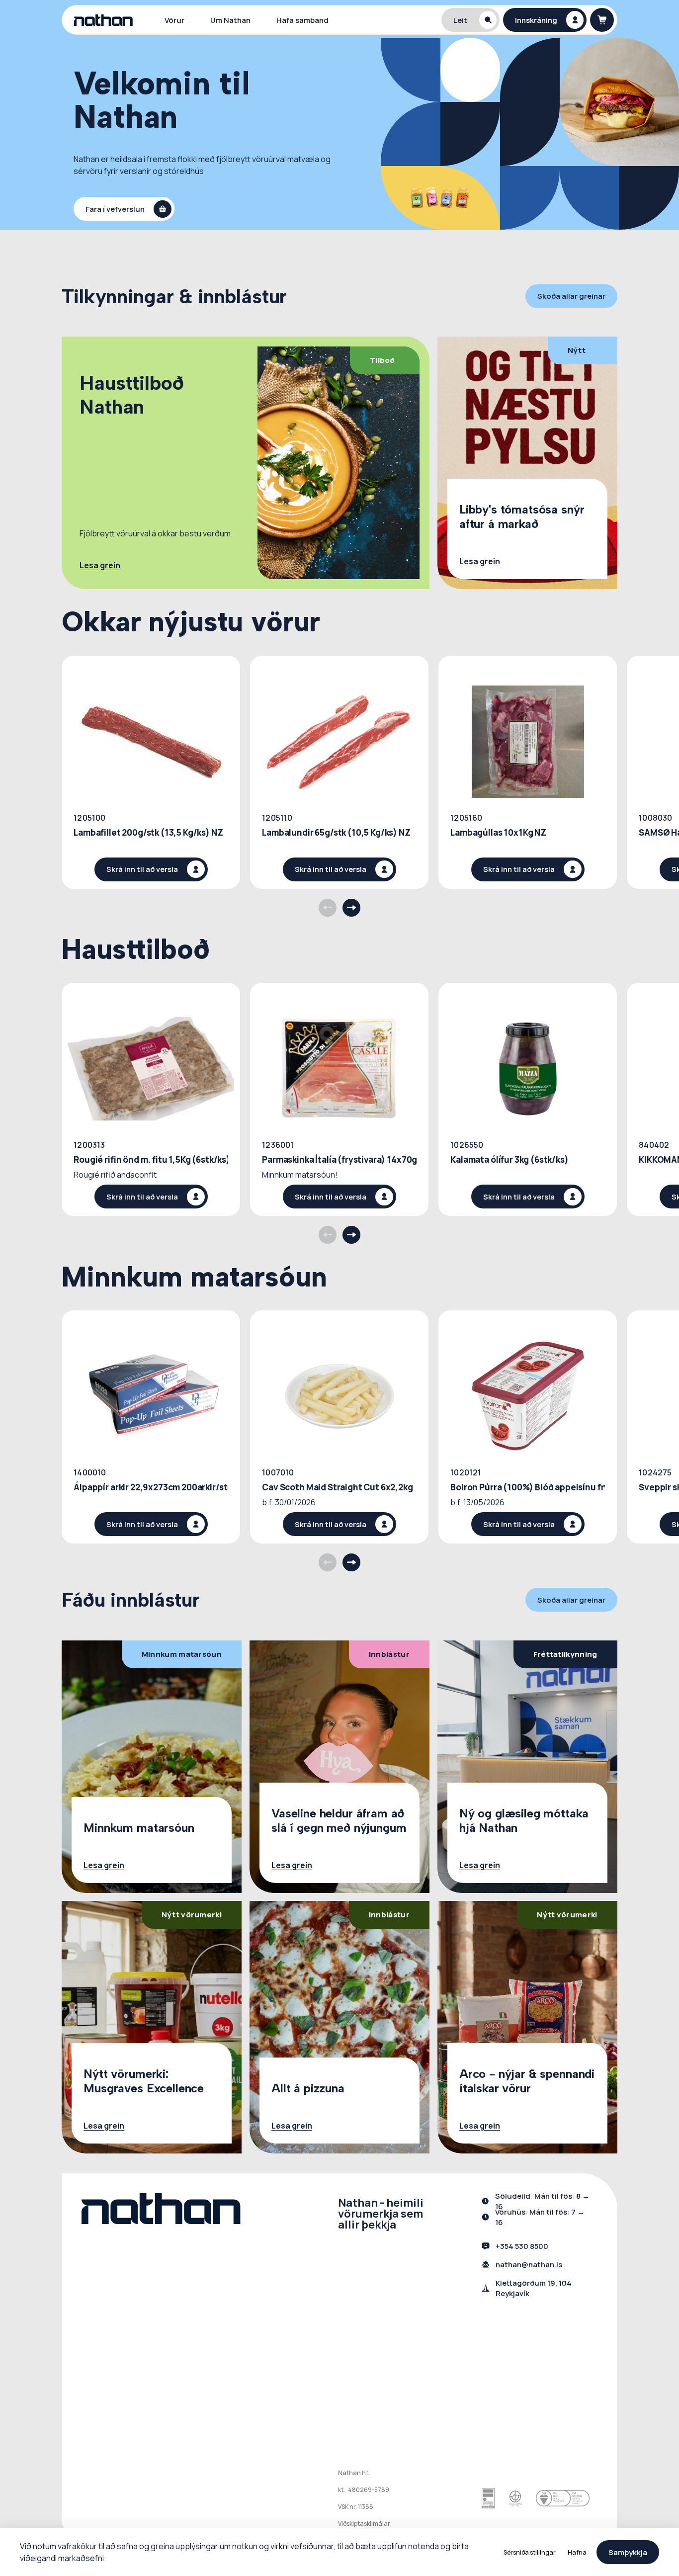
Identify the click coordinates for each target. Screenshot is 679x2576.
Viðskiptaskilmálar (364, 2524)
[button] (471, 20)
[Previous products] (328, 908)
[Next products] (351, 908)
